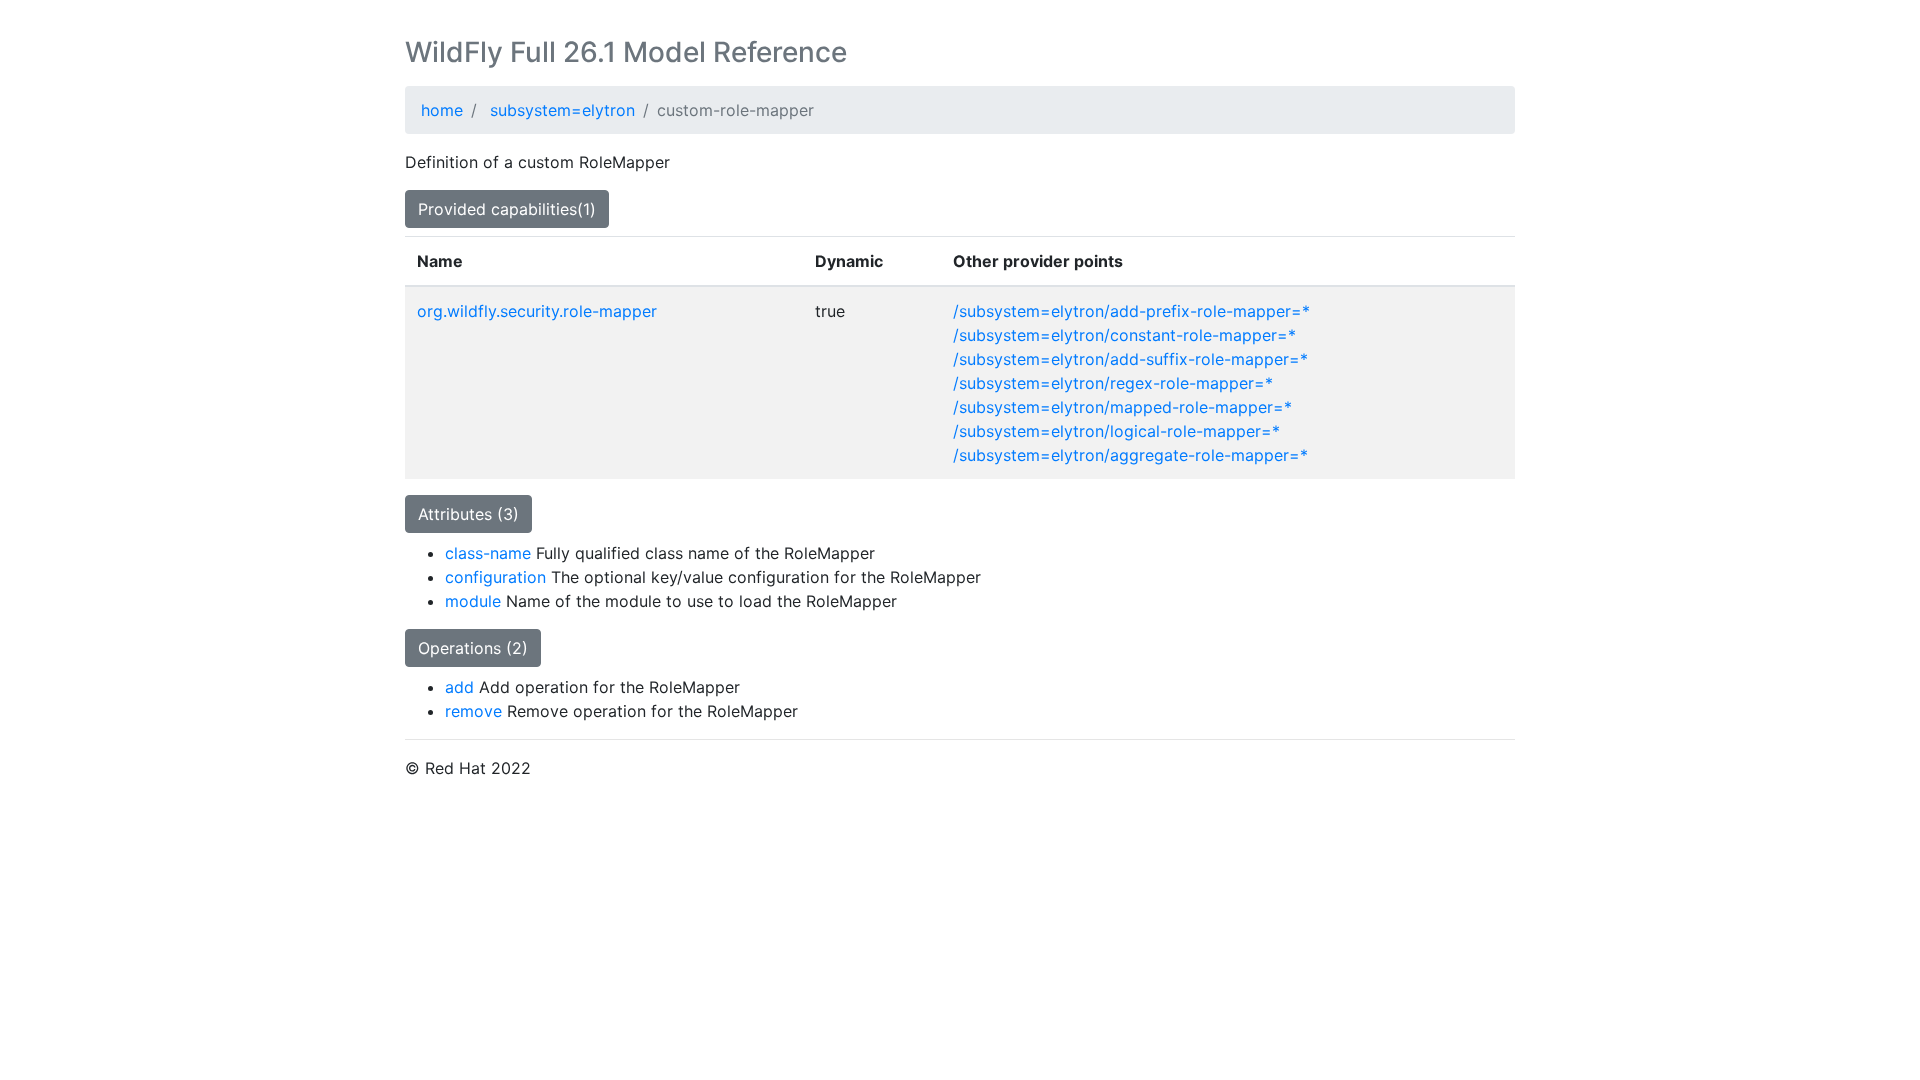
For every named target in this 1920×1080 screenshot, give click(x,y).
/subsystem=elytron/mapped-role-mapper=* (1122, 407)
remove (473, 711)
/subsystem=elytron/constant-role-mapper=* (1124, 335)
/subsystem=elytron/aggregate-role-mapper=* (1130, 455)
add (459, 687)
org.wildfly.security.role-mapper (537, 311)
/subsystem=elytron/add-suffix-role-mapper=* (1130, 359)
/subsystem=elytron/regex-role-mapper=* (1113, 383)
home (442, 110)
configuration (495, 577)
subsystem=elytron (562, 110)
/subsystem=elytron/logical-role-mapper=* (1116, 431)
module (473, 601)
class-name (488, 553)
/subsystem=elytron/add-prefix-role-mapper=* (1131, 311)
